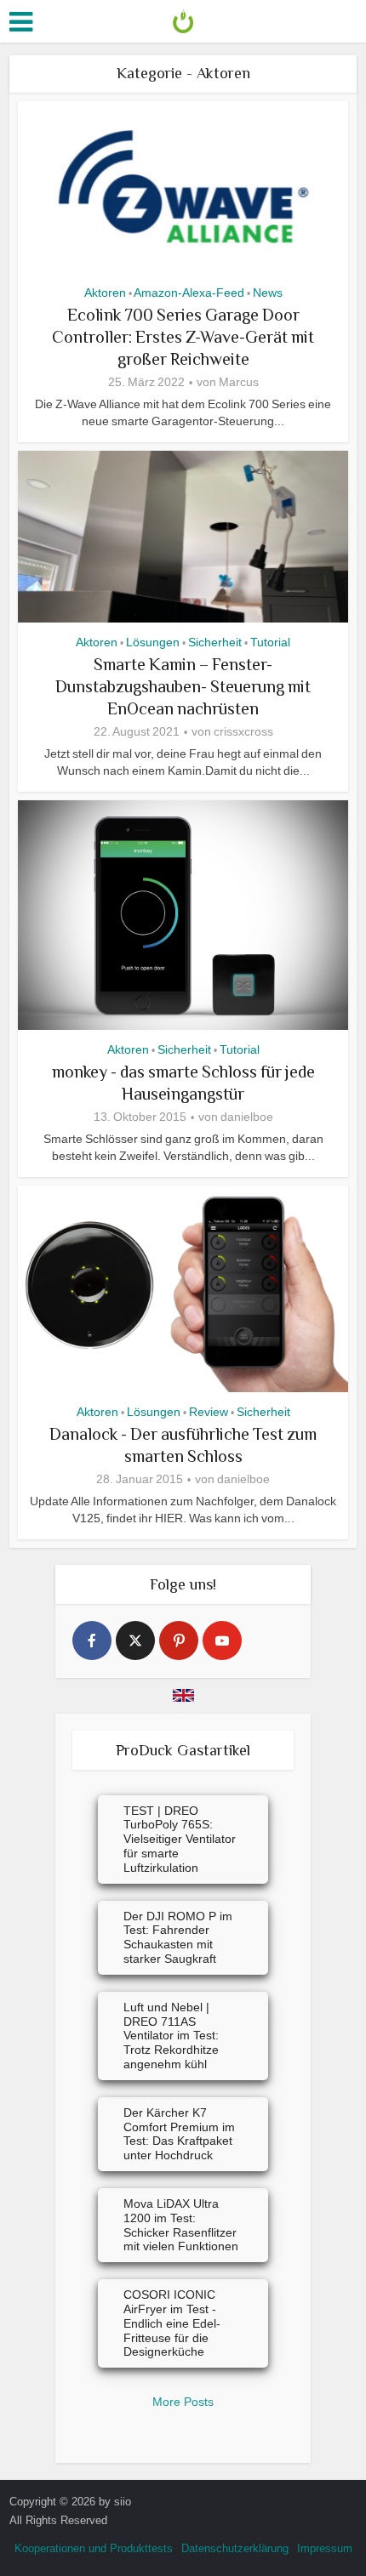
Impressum (325, 2548)
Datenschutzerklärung (235, 2548)
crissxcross (243, 731)
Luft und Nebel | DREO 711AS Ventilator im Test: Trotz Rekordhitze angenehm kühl (171, 2036)
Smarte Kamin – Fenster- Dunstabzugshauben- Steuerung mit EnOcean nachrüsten (183, 686)
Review (209, 1412)
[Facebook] (92, 1641)
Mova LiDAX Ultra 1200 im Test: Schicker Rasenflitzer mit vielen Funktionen (181, 2225)
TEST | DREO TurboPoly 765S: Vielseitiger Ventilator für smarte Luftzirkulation (180, 1839)
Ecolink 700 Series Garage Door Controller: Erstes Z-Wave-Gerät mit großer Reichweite (183, 337)
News (268, 293)
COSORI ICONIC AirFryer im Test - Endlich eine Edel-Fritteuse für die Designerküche (172, 2323)
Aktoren (105, 293)
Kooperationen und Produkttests (94, 2548)
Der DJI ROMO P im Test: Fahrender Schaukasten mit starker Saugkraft (178, 1937)
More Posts (183, 2402)
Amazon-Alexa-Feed (189, 293)
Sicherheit (215, 642)
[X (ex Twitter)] (135, 1641)
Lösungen (153, 642)
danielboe (247, 1117)
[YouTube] (222, 1641)
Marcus (239, 382)
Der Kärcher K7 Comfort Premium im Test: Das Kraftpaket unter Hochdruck (179, 2134)
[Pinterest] (179, 1641)
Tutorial (270, 642)
